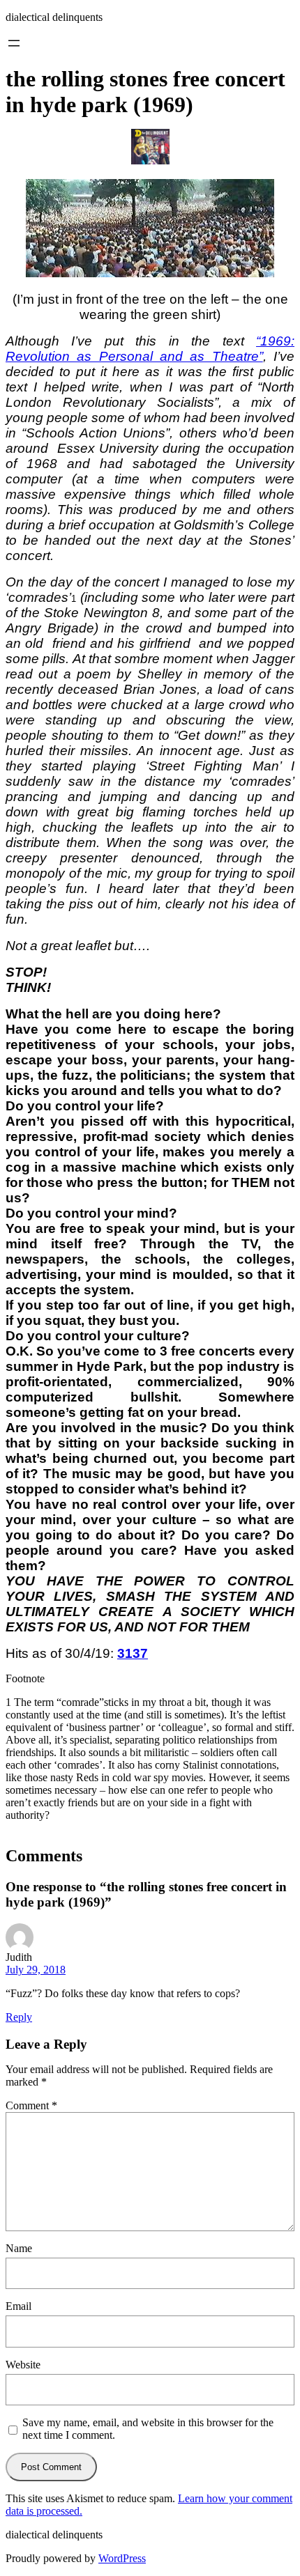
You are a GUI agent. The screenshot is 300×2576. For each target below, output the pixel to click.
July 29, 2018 (36, 1970)
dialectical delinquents (54, 17)
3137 (133, 1653)
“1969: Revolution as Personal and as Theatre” (150, 349)
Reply (19, 2017)
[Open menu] (14, 43)
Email (18, 2306)
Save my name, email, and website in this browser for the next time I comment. (148, 2429)
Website (23, 2365)
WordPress (122, 2558)
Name (19, 2248)
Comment (31, 2105)
